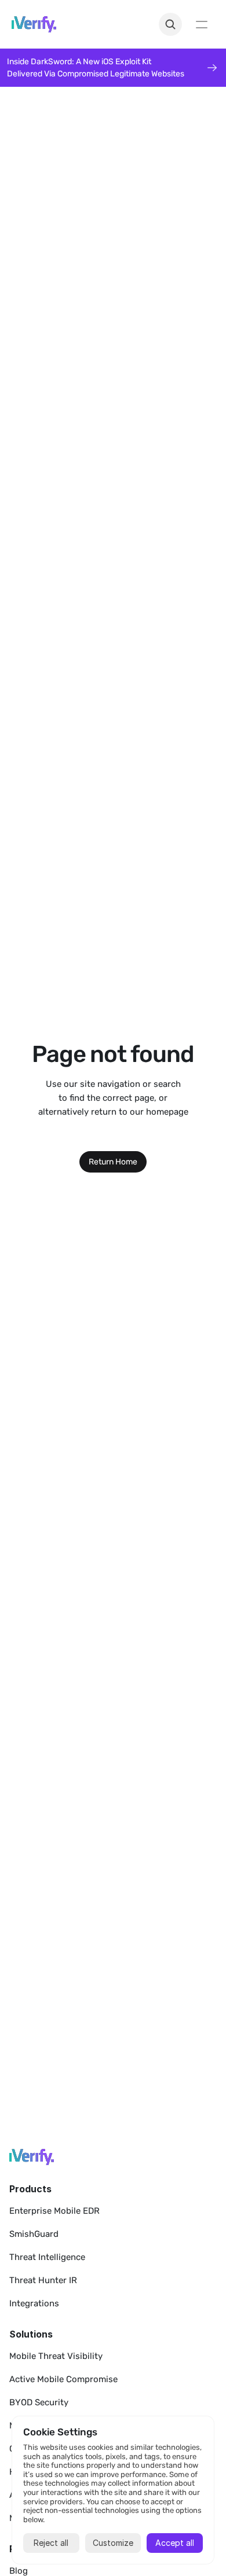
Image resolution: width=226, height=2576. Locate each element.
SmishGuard (34, 2234)
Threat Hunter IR (43, 2280)
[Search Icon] (170, 24)
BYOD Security (39, 2402)
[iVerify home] (32, 2157)
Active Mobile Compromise (63, 2379)
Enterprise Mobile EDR (54, 2211)
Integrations (34, 2303)
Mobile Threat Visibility (56, 2356)
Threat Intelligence (47, 2257)
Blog (19, 2571)
